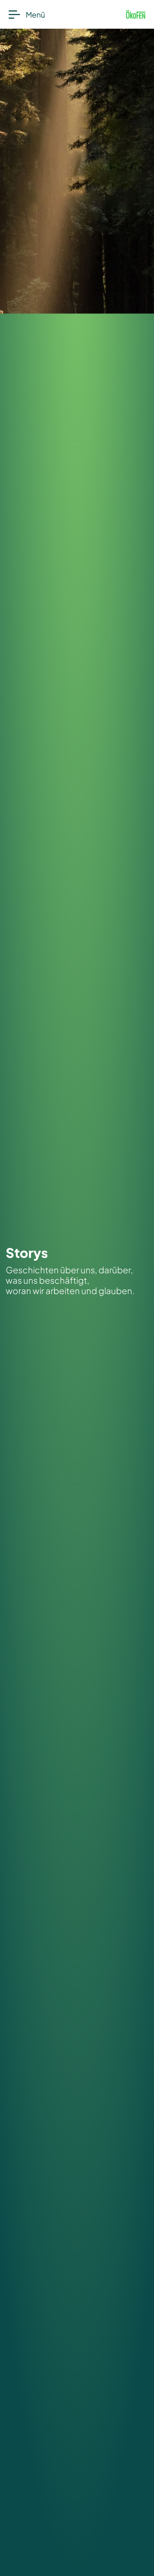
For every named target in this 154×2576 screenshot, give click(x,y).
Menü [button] (35, 15)
